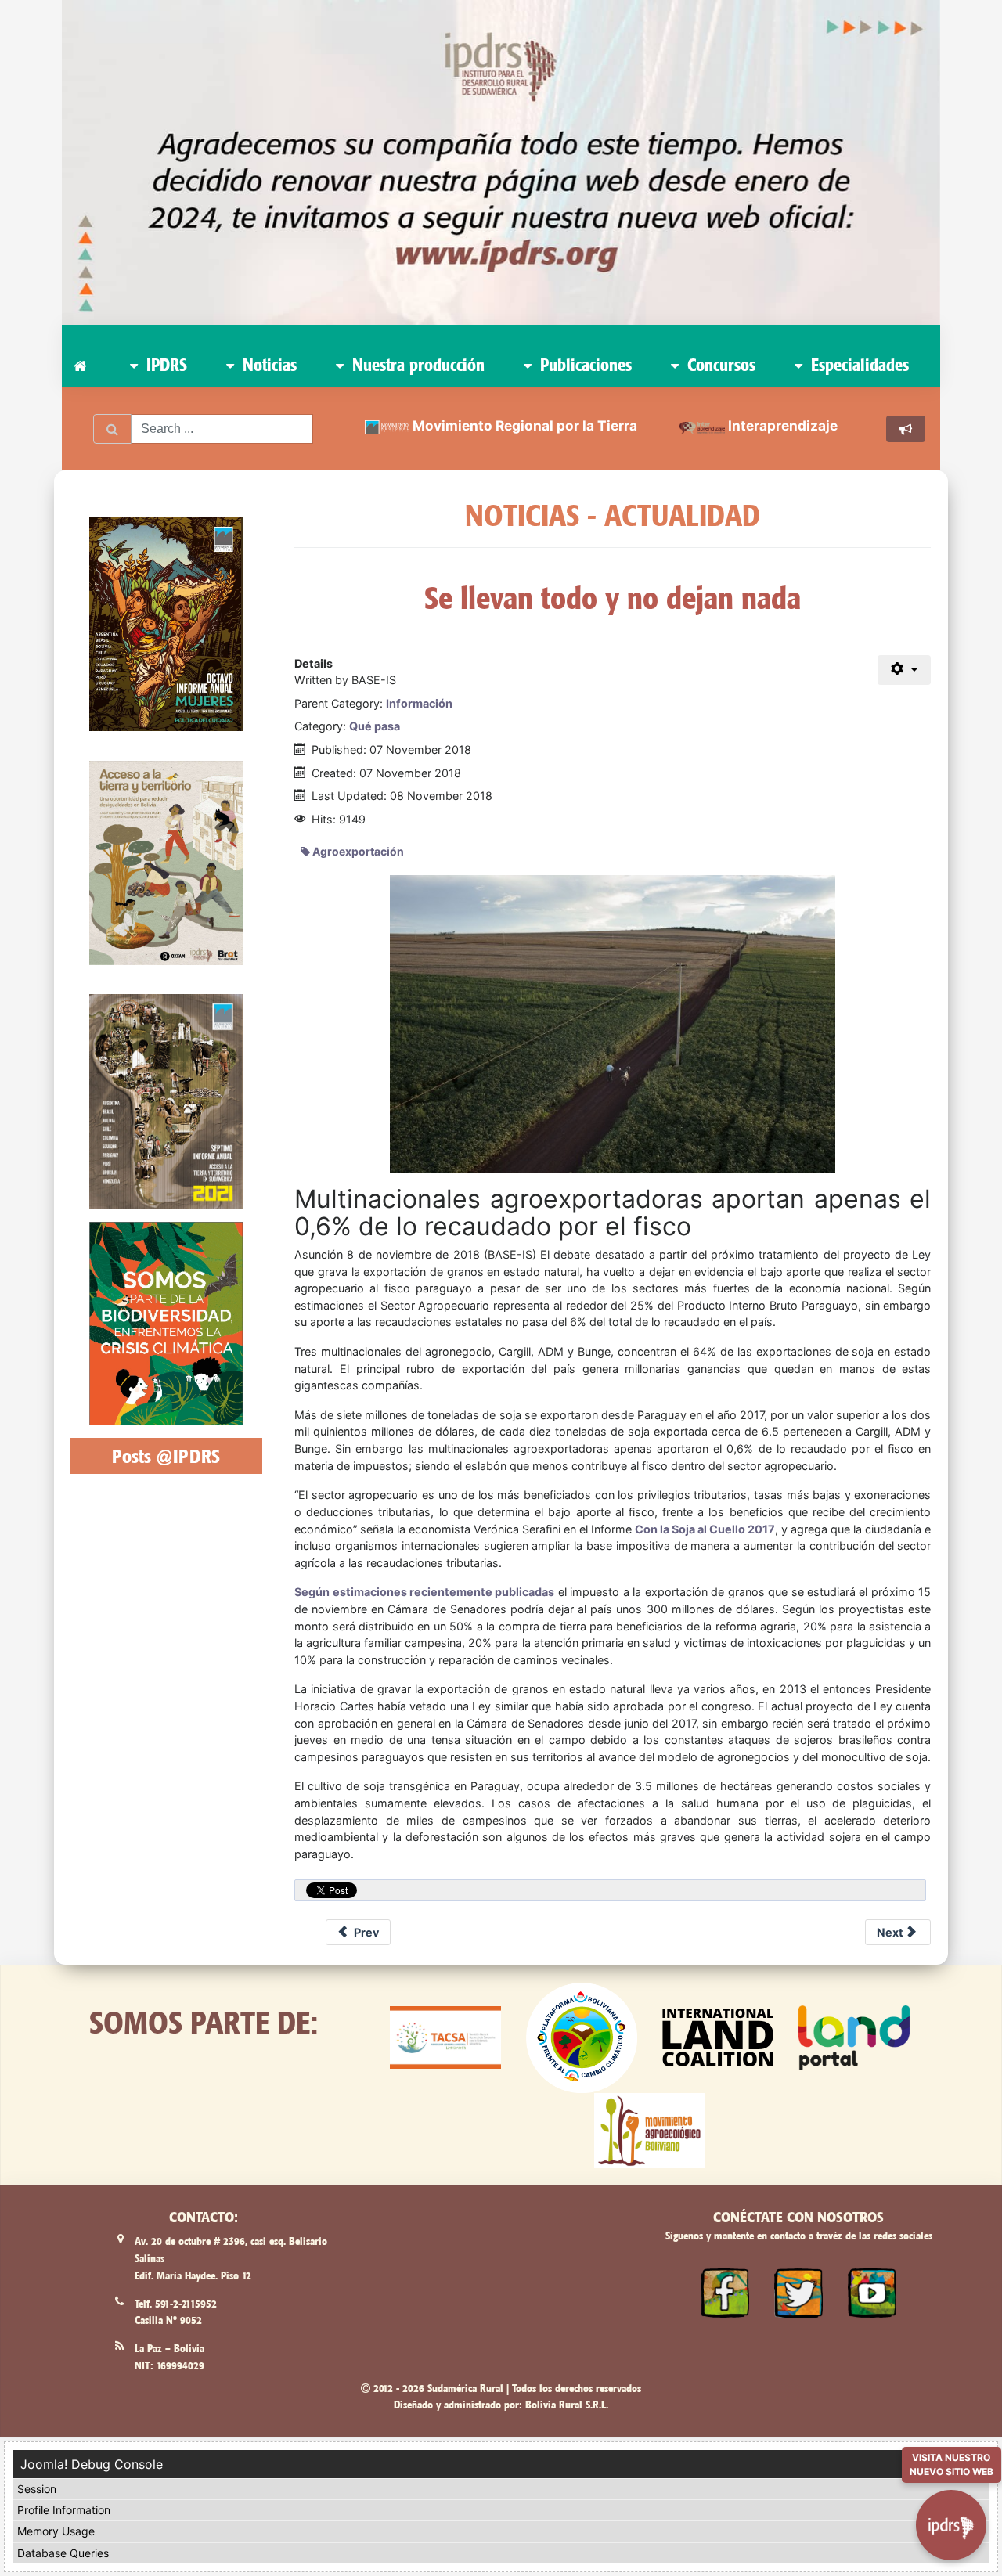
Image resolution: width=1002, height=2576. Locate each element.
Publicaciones (584, 365)
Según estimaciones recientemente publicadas (424, 1592)
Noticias (267, 365)
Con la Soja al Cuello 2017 (705, 1529)
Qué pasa (375, 726)
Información (419, 703)
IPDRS (164, 365)
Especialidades (858, 365)
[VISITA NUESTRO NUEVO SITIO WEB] (951, 2518)
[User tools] (905, 670)
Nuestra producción (416, 365)
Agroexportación (357, 851)
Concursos (719, 365)
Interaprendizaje (783, 425)
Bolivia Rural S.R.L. (567, 2405)
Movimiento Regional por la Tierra (525, 425)
